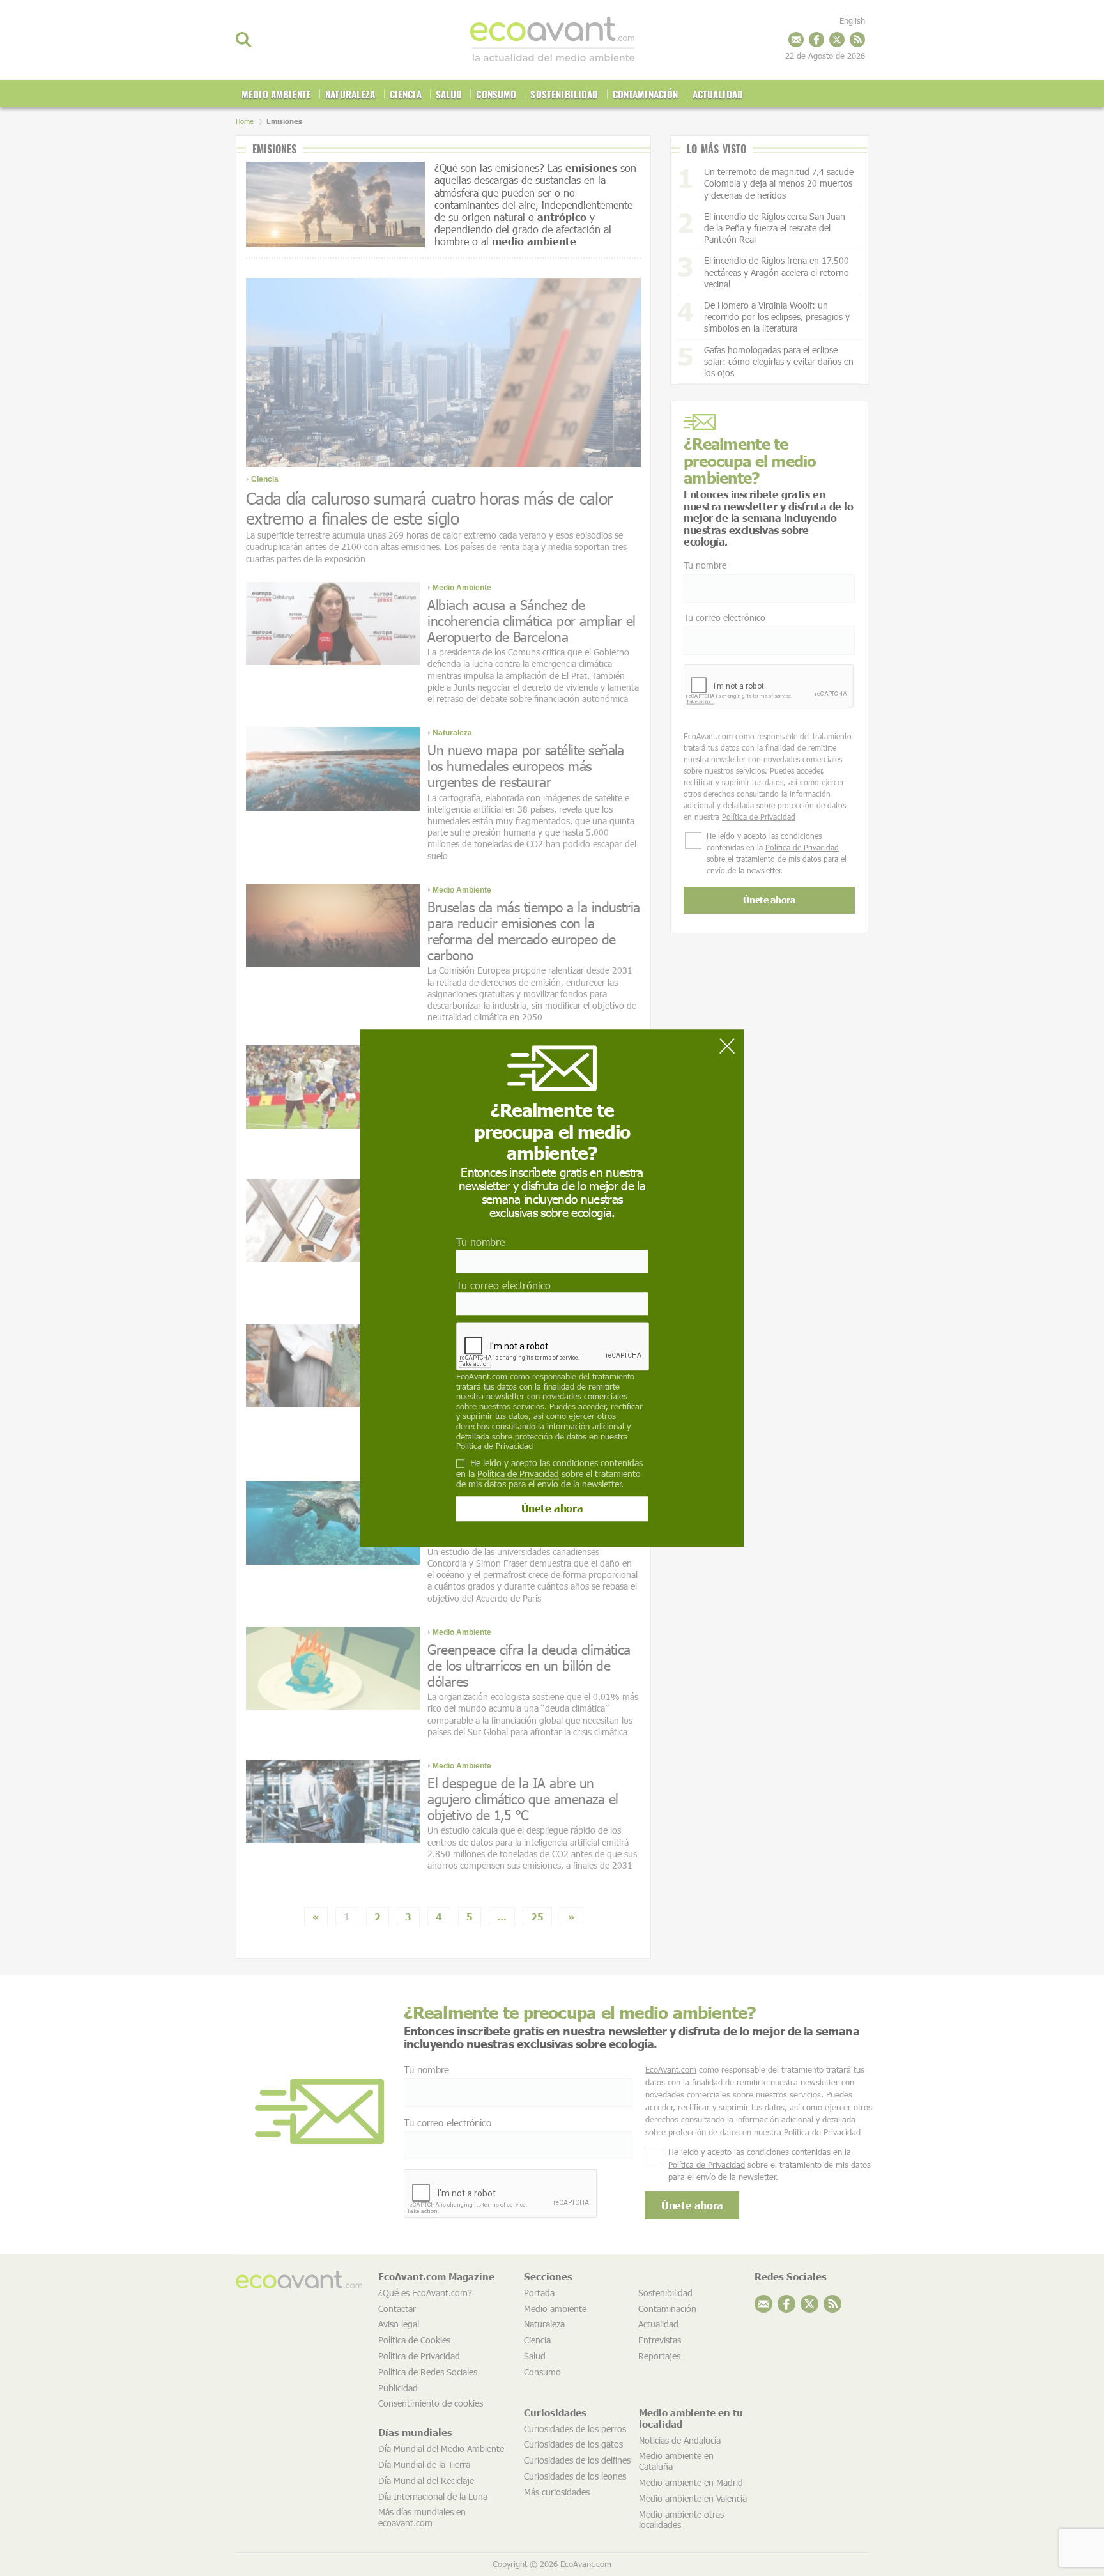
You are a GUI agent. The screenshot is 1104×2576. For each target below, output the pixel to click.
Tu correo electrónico (503, 1285)
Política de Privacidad (494, 1446)
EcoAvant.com (482, 1376)
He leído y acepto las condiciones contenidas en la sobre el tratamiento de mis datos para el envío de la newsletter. (549, 1474)
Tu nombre (480, 1242)
